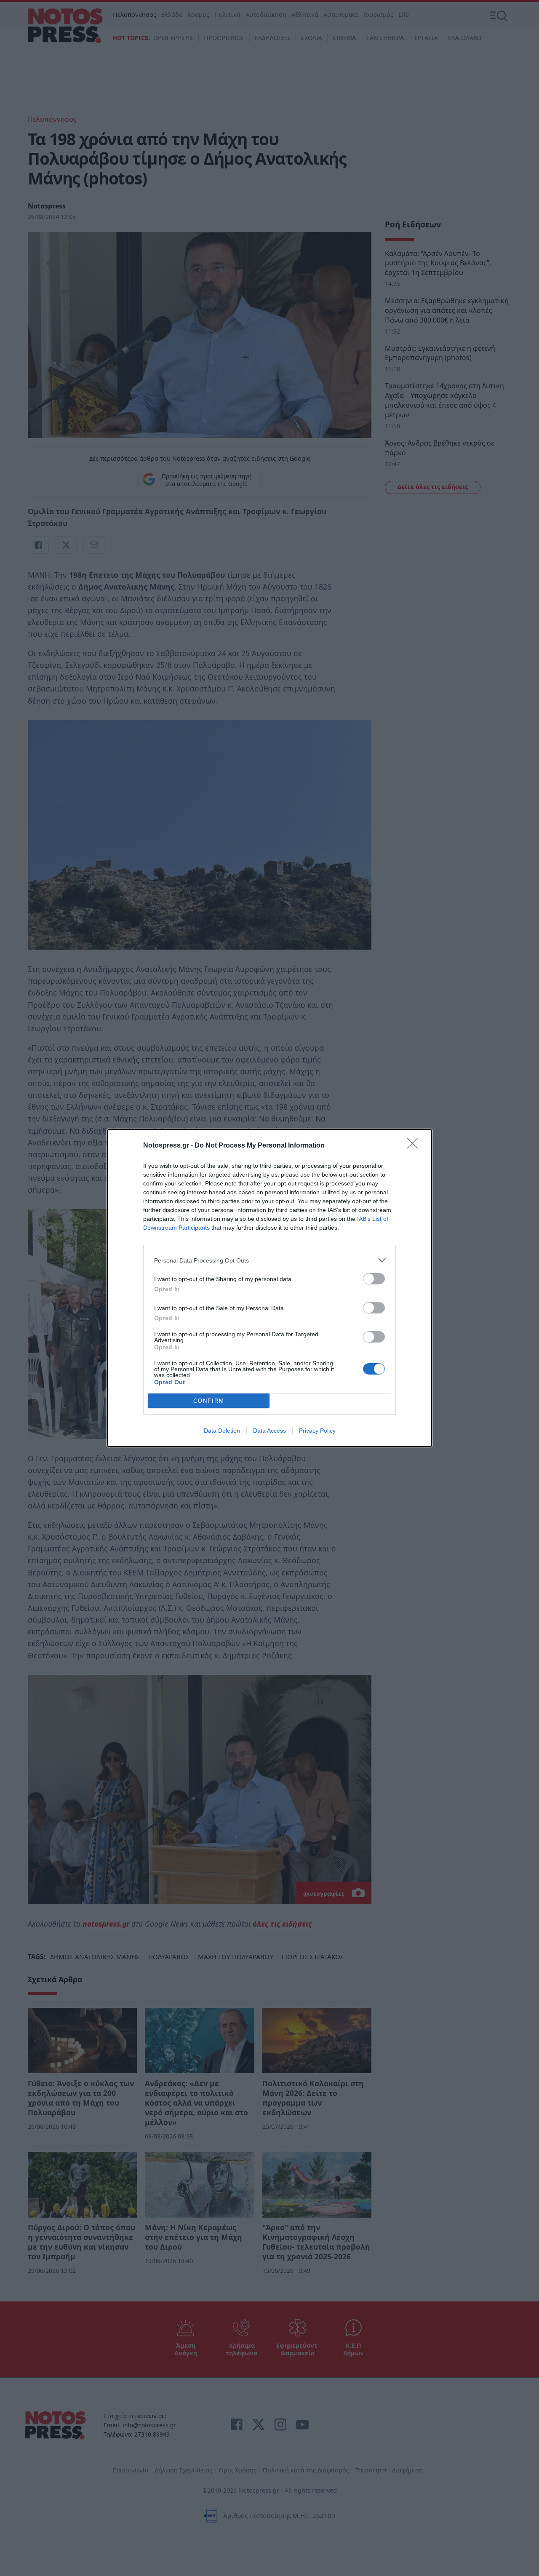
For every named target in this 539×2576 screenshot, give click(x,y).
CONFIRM (209, 1401)
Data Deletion (222, 1431)
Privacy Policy (317, 1431)
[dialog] (269, 1288)
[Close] (415, 1146)
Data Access (269, 1431)
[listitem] (269, 1260)
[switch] (374, 1279)
